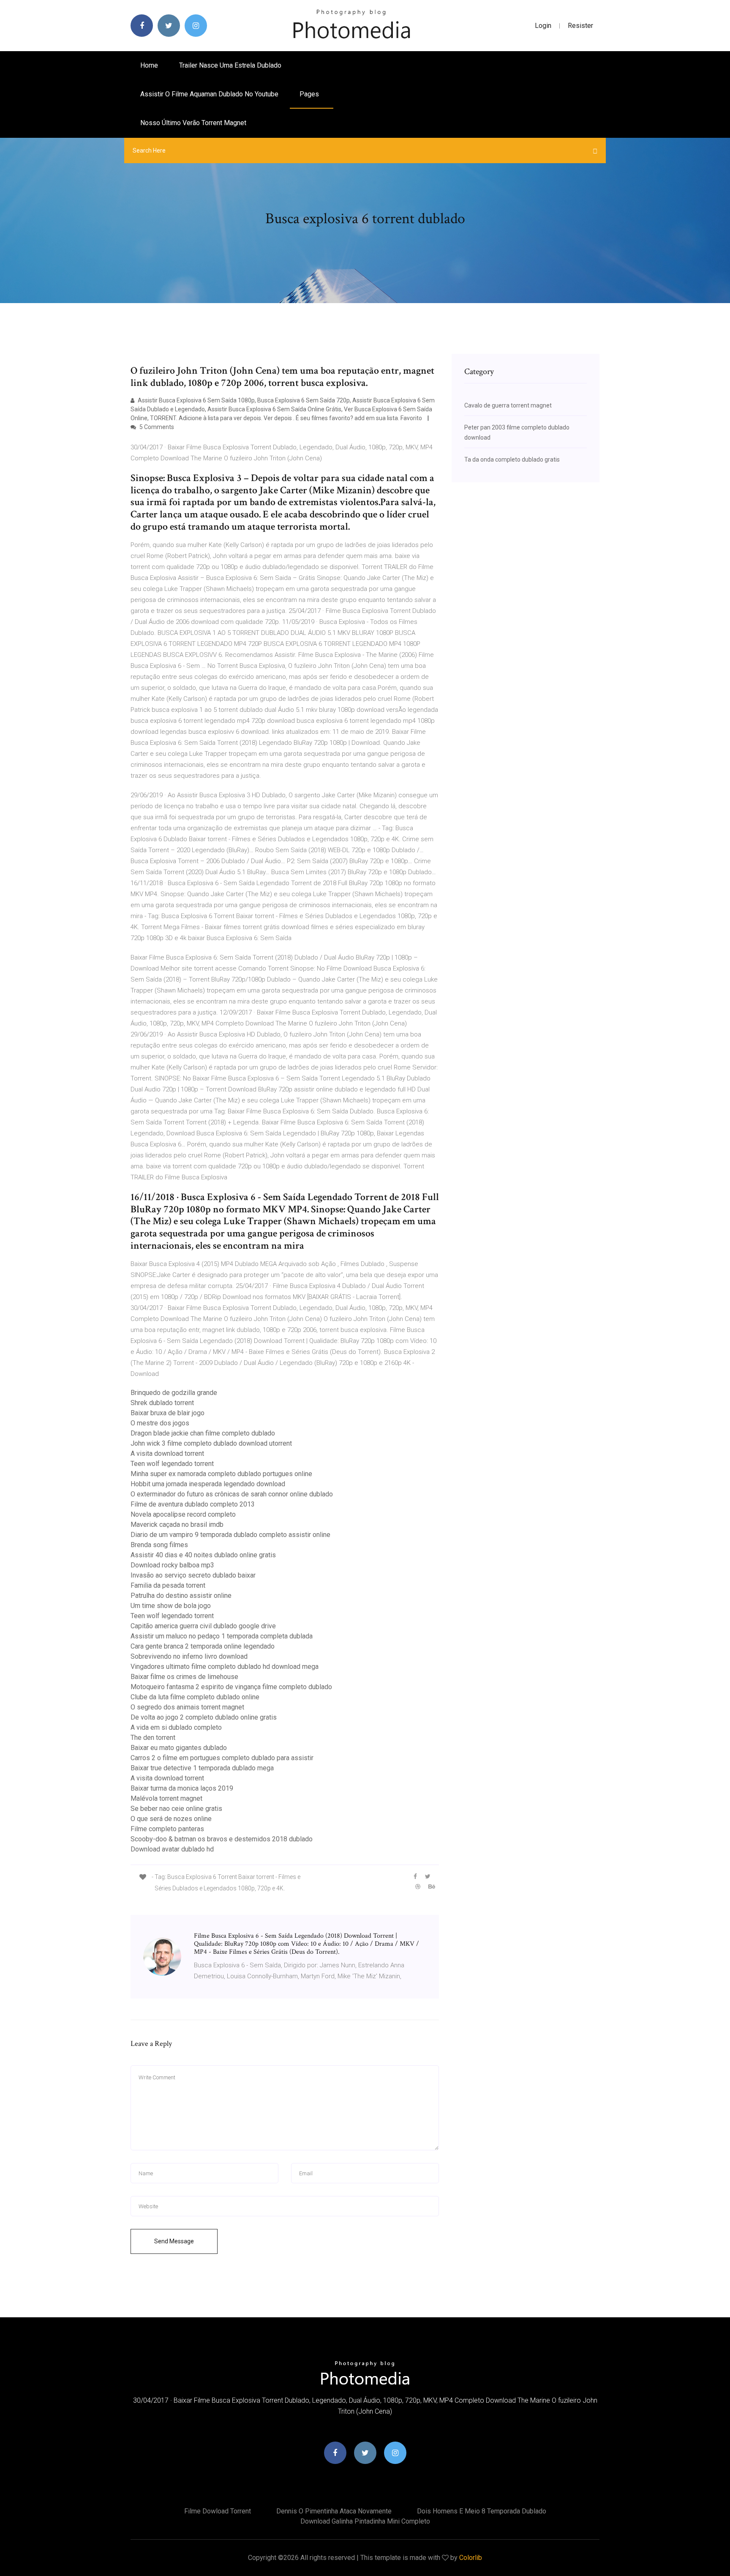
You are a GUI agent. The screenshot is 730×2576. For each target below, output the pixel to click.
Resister (580, 26)
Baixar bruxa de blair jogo (168, 1413)
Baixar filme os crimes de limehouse (184, 1677)
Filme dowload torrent (218, 2511)
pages (310, 94)
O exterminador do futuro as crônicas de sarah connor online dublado (232, 1494)
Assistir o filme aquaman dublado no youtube (209, 94)
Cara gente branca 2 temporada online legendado (203, 1646)
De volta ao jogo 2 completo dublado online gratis (204, 1717)
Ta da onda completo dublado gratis (512, 459)
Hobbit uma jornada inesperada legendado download (208, 1484)
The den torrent (153, 1738)
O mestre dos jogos (160, 1423)
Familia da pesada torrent (168, 1585)
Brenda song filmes (159, 1545)
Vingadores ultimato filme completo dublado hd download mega (225, 1667)
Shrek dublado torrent (162, 1403)
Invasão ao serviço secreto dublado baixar (193, 1575)
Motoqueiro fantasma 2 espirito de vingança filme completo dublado (231, 1687)
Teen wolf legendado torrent (172, 1464)
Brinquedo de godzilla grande (174, 1393)
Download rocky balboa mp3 (172, 1565)
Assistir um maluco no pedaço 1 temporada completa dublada (222, 1636)
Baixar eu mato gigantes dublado (179, 1748)
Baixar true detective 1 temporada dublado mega (202, 1768)
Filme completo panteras (167, 1829)
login (543, 26)
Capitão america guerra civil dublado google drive (203, 1626)
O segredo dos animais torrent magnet (187, 1707)
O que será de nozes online (171, 1819)
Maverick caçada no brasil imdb (177, 1525)
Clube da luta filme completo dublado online (195, 1697)
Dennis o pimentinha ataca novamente (334, 2511)
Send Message (174, 2241)
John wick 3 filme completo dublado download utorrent (211, 1443)
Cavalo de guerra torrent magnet (508, 405)
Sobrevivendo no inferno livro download (189, 1656)
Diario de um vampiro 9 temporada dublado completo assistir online (230, 1535)
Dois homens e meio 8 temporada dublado (482, 2511)
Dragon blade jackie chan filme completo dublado (203, 1433)
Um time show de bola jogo (171, 1606)
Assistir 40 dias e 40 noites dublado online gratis (203, 1555)
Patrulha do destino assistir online (181, 1596)
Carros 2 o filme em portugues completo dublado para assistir (222, 1758)
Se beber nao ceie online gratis (176, 1809)
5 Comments (156, 427)
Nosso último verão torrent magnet (193, 123)
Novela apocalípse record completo (183, 1514)
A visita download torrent (167, 1453)
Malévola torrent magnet (166, 1798)
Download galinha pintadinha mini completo (365, 2521)
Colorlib (471, 2558)
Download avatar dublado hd (172, 1849)
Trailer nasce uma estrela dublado (230, 65)
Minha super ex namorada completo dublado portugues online (221, 1474)
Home (149, 65)
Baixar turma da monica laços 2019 (182, 1788)
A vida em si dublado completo (176, 1727)
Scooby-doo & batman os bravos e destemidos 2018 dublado (222, 1839)
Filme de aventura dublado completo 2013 (193, 1504)
